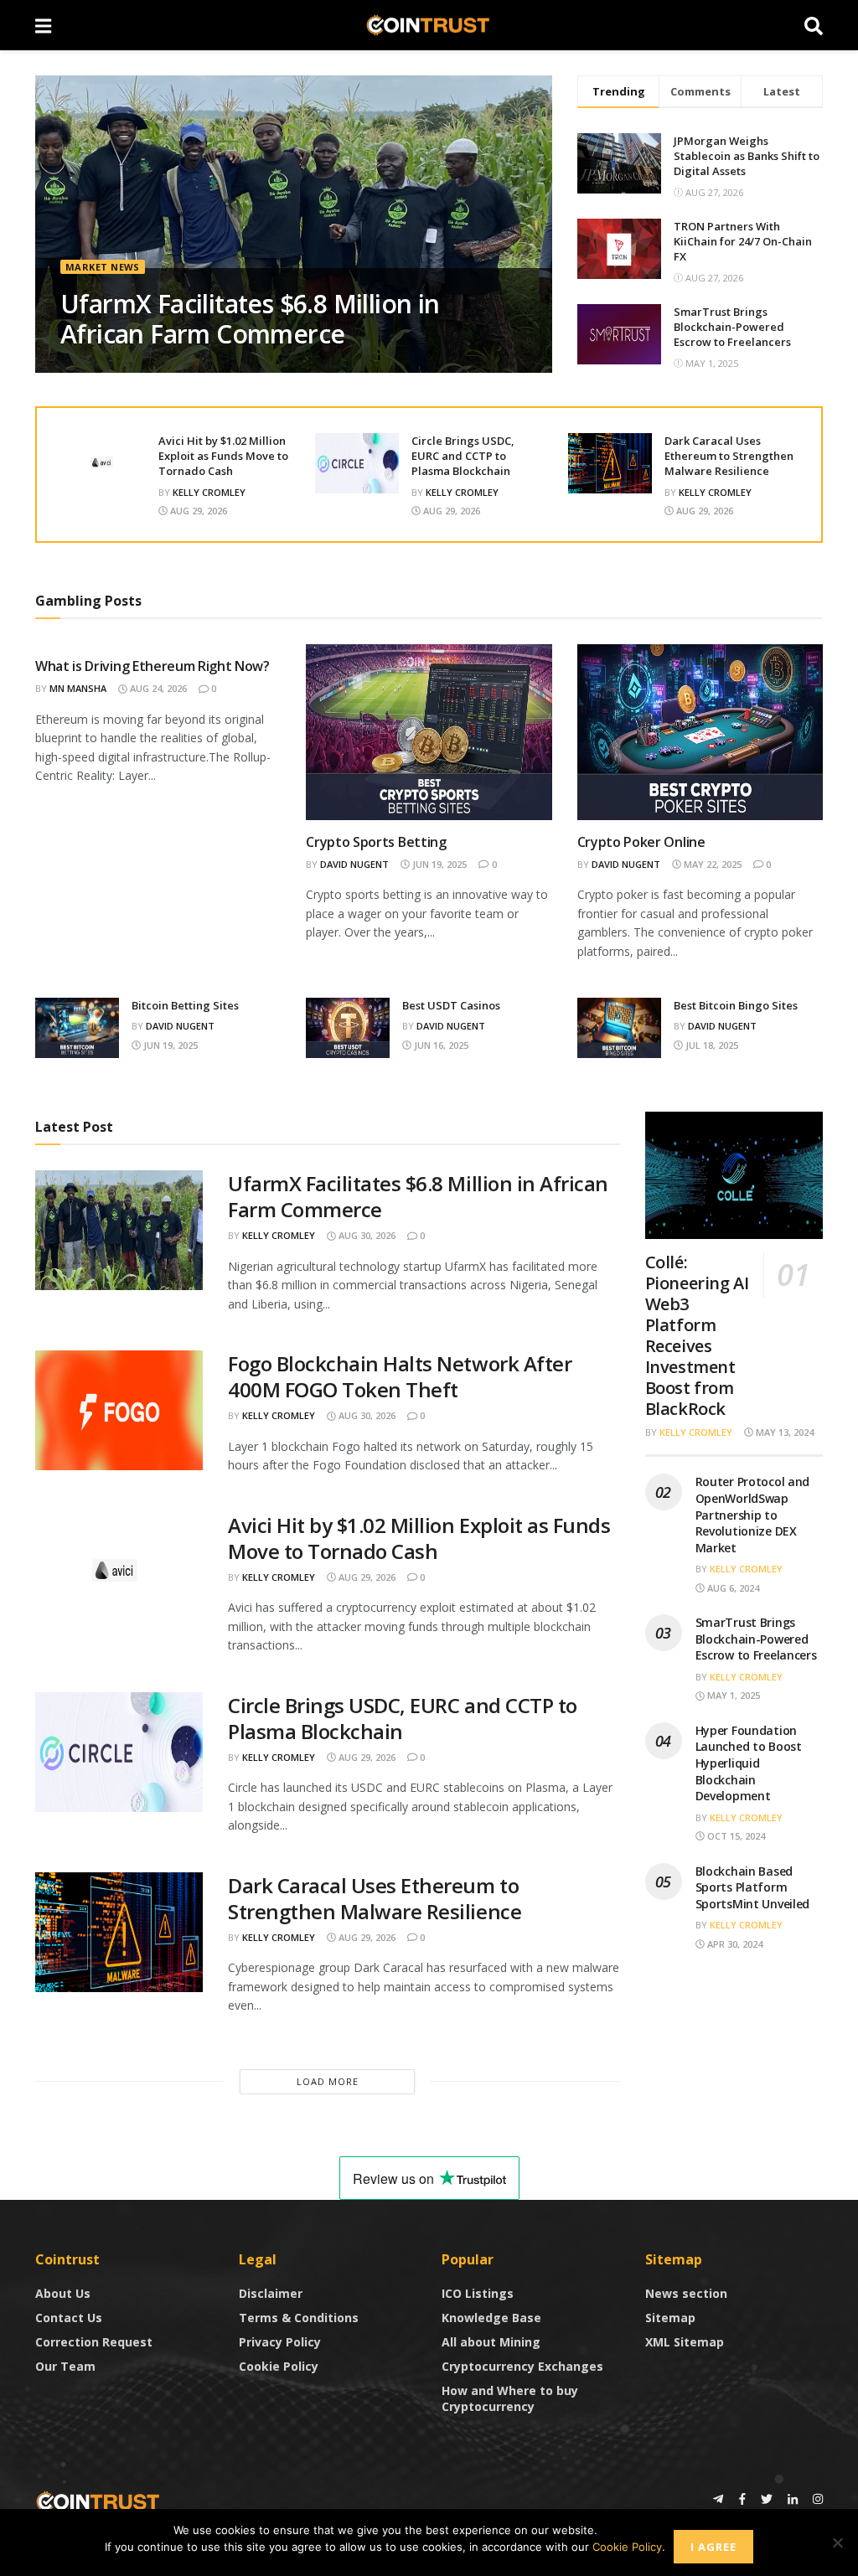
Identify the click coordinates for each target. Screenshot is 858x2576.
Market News (103, 267)
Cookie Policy (279, 2366)
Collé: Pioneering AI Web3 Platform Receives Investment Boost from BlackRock (697, 1335)
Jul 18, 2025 (711, 1045)
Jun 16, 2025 (440, 1045)
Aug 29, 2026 (197, 511)
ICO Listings (478, 2293)
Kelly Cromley (209, 492)
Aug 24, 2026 (157, 688)
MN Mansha (78, 688)
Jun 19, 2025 (438, 864)
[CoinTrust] (98, 2500)
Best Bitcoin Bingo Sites (736, 1005)
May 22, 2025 (711, 864)
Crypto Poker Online (641, 842)
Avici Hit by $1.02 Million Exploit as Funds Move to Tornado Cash (223, 456)
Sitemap (670, 2318)
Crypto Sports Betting (376, 842)
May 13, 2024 (783, 1432)
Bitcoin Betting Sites (185, 1005)
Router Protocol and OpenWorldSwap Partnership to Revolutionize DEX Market (753, 1514)
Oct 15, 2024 (735, 1836)
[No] (837, 2542)
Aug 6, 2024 (732, 1588)
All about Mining (491, 2342)
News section (686, 2293)
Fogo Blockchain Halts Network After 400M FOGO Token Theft (400, 1376)
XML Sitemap (685, 2342)
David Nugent (354, 864)
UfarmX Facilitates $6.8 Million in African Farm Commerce (250, 319)
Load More (328, 2081)
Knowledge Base (491, 2318)
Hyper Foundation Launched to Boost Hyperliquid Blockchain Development (749, 1763)
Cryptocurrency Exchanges (522, 2366)
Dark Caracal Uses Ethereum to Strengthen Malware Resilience (729, 456)
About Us (63, 2293)
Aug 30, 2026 (366, 1235)
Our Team (65, 2366)
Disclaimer (271, 2293)
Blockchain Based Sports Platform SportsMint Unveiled (753, 1887)
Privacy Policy (280, 2342)
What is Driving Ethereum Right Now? (152, 666)
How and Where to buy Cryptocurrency (510, 2398)
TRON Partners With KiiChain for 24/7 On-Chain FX (743, 241)
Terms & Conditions (299, 2318)
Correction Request (94, 2342)
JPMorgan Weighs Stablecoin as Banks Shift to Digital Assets (747, 156)
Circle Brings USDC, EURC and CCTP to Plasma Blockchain (463, 456)
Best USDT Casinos (451, 1005)
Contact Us (69, 2318)
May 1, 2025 (732, 1695)
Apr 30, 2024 (734, 1944)
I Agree (713, 2547)
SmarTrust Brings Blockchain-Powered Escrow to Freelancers (732, 327)
